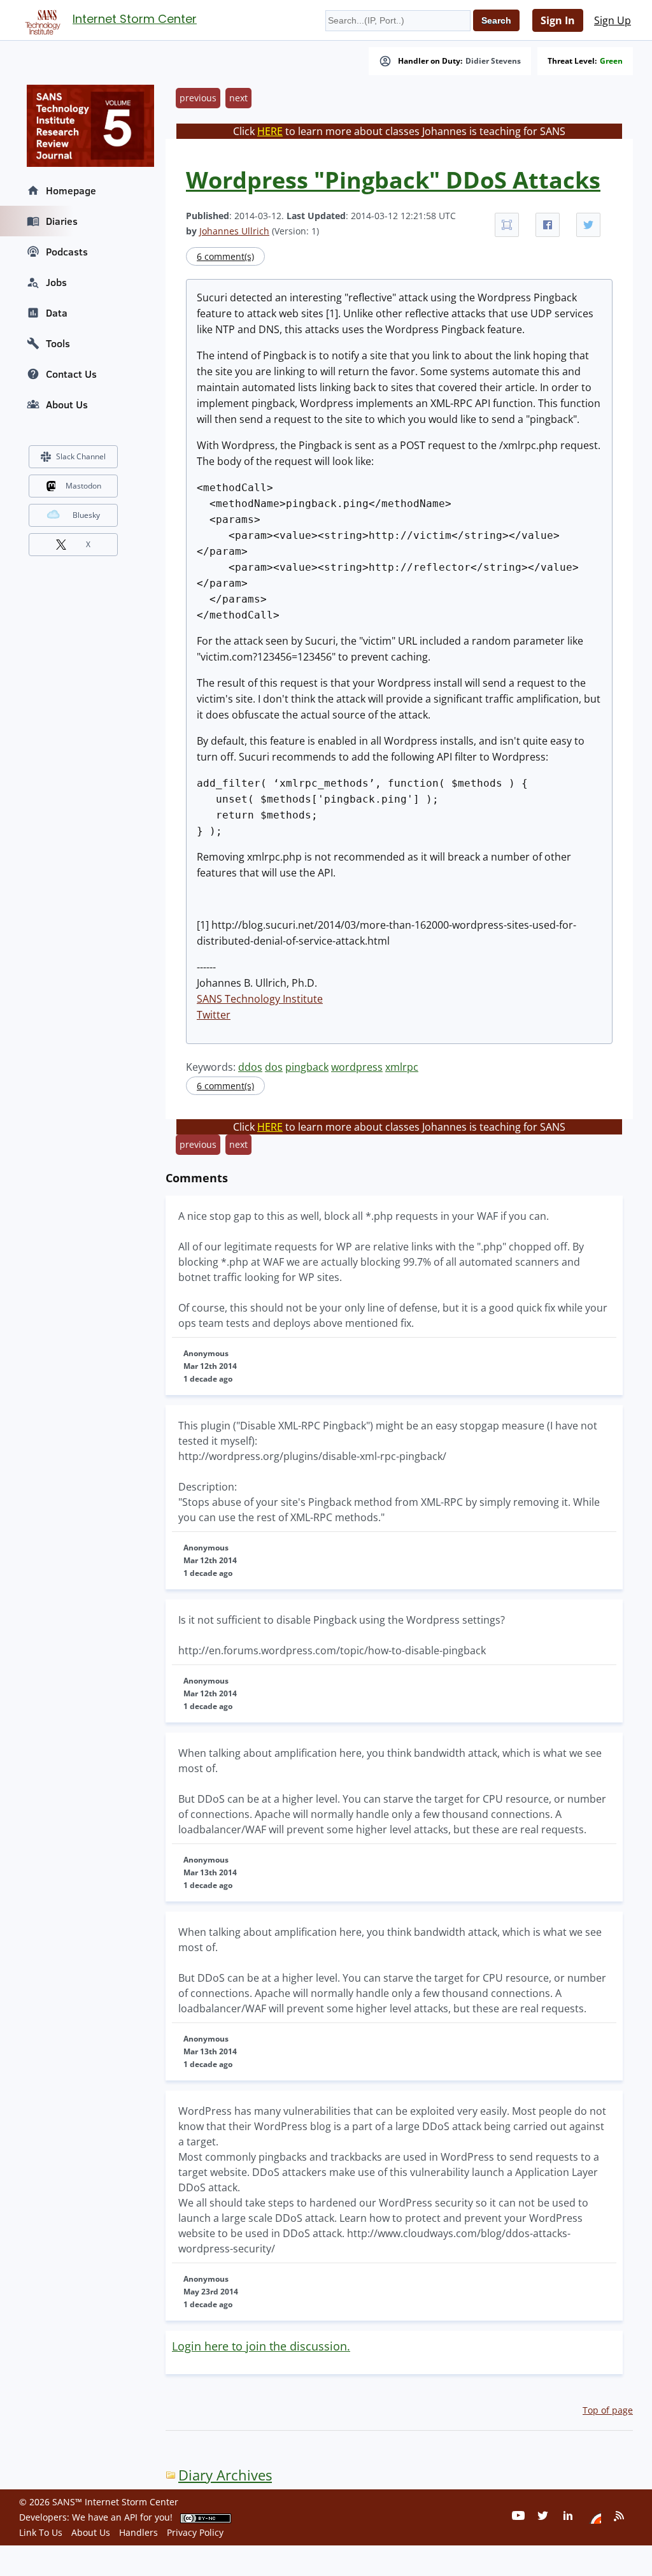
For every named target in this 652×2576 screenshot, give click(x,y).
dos (274, 1067)
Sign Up (613, 20)
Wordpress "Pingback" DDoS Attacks (393, 180)
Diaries (62, 221)
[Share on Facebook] (548, 225)
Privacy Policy (195, 2532)
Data (57, 313)
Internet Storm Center (135, 19)
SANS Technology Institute (260, 999)
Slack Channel (81, 456)
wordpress (357, 1067)
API (131, 2517)
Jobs (56, 282)
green (611, 61)
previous (198, 98)
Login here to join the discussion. (261, 2346)
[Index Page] (41, 20)
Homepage (71, 190)
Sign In (558, 20)
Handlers (138, 2532)
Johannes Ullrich (234, 231)
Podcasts (67, 252)
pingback (307, 1067)
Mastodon (83, 486)
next (238, 98)
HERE (270, 131)
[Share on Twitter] (588, 225)
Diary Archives (225, 2475)
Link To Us (41, 2532)
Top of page (608, 2410)
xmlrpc (402, 1067)
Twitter (214, 1015)
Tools (58, 343)
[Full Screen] (507, 225)
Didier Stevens (493, 61)
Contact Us (71, 374)
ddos (250, 1067)
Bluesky (86, 515)
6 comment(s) (225, 256)
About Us (67, 404)
